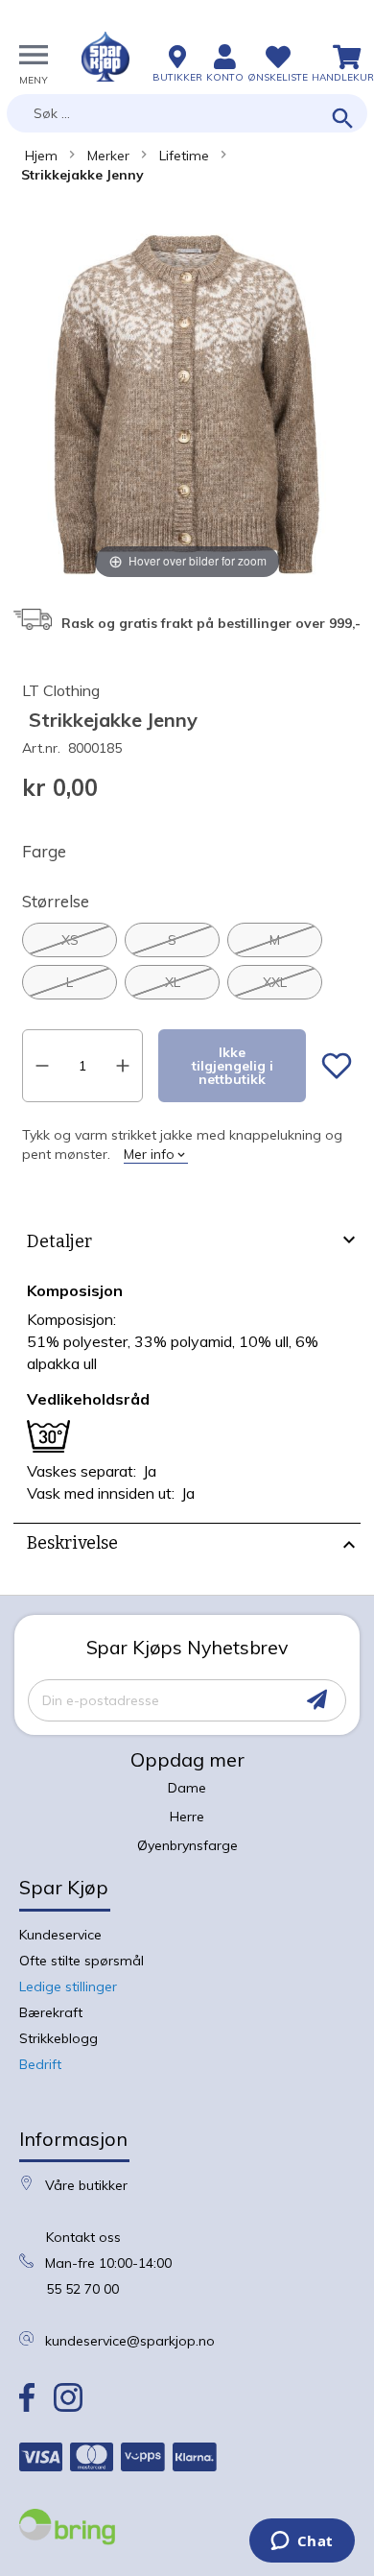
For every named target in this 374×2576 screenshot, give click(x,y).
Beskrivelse (72, 1543)
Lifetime (184, 156)
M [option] (275, 940)
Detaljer (59, 1241)
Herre (187, 1817)
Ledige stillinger (68, 1986)
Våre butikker (86, 2185)
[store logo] (105, 57)
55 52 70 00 (82, 2289)
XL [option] (173, 982)
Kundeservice (60, 1935)
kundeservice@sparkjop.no (130, 2341)
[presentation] (187, 1244)
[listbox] (187, 961)
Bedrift (40, 2064)
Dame (187, 1788)
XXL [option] (275, 982)
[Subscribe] (317, 1700)
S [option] (172, 940)
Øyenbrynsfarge (187, 1845)
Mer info (149, 1154)
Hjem (41, 156)
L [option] (70, 982)
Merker (108, 156)
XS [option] (70, 940)
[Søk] (343, 120)
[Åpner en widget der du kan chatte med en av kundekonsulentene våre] (302, 2542)
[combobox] (187, 113)
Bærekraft (51, 2012)
